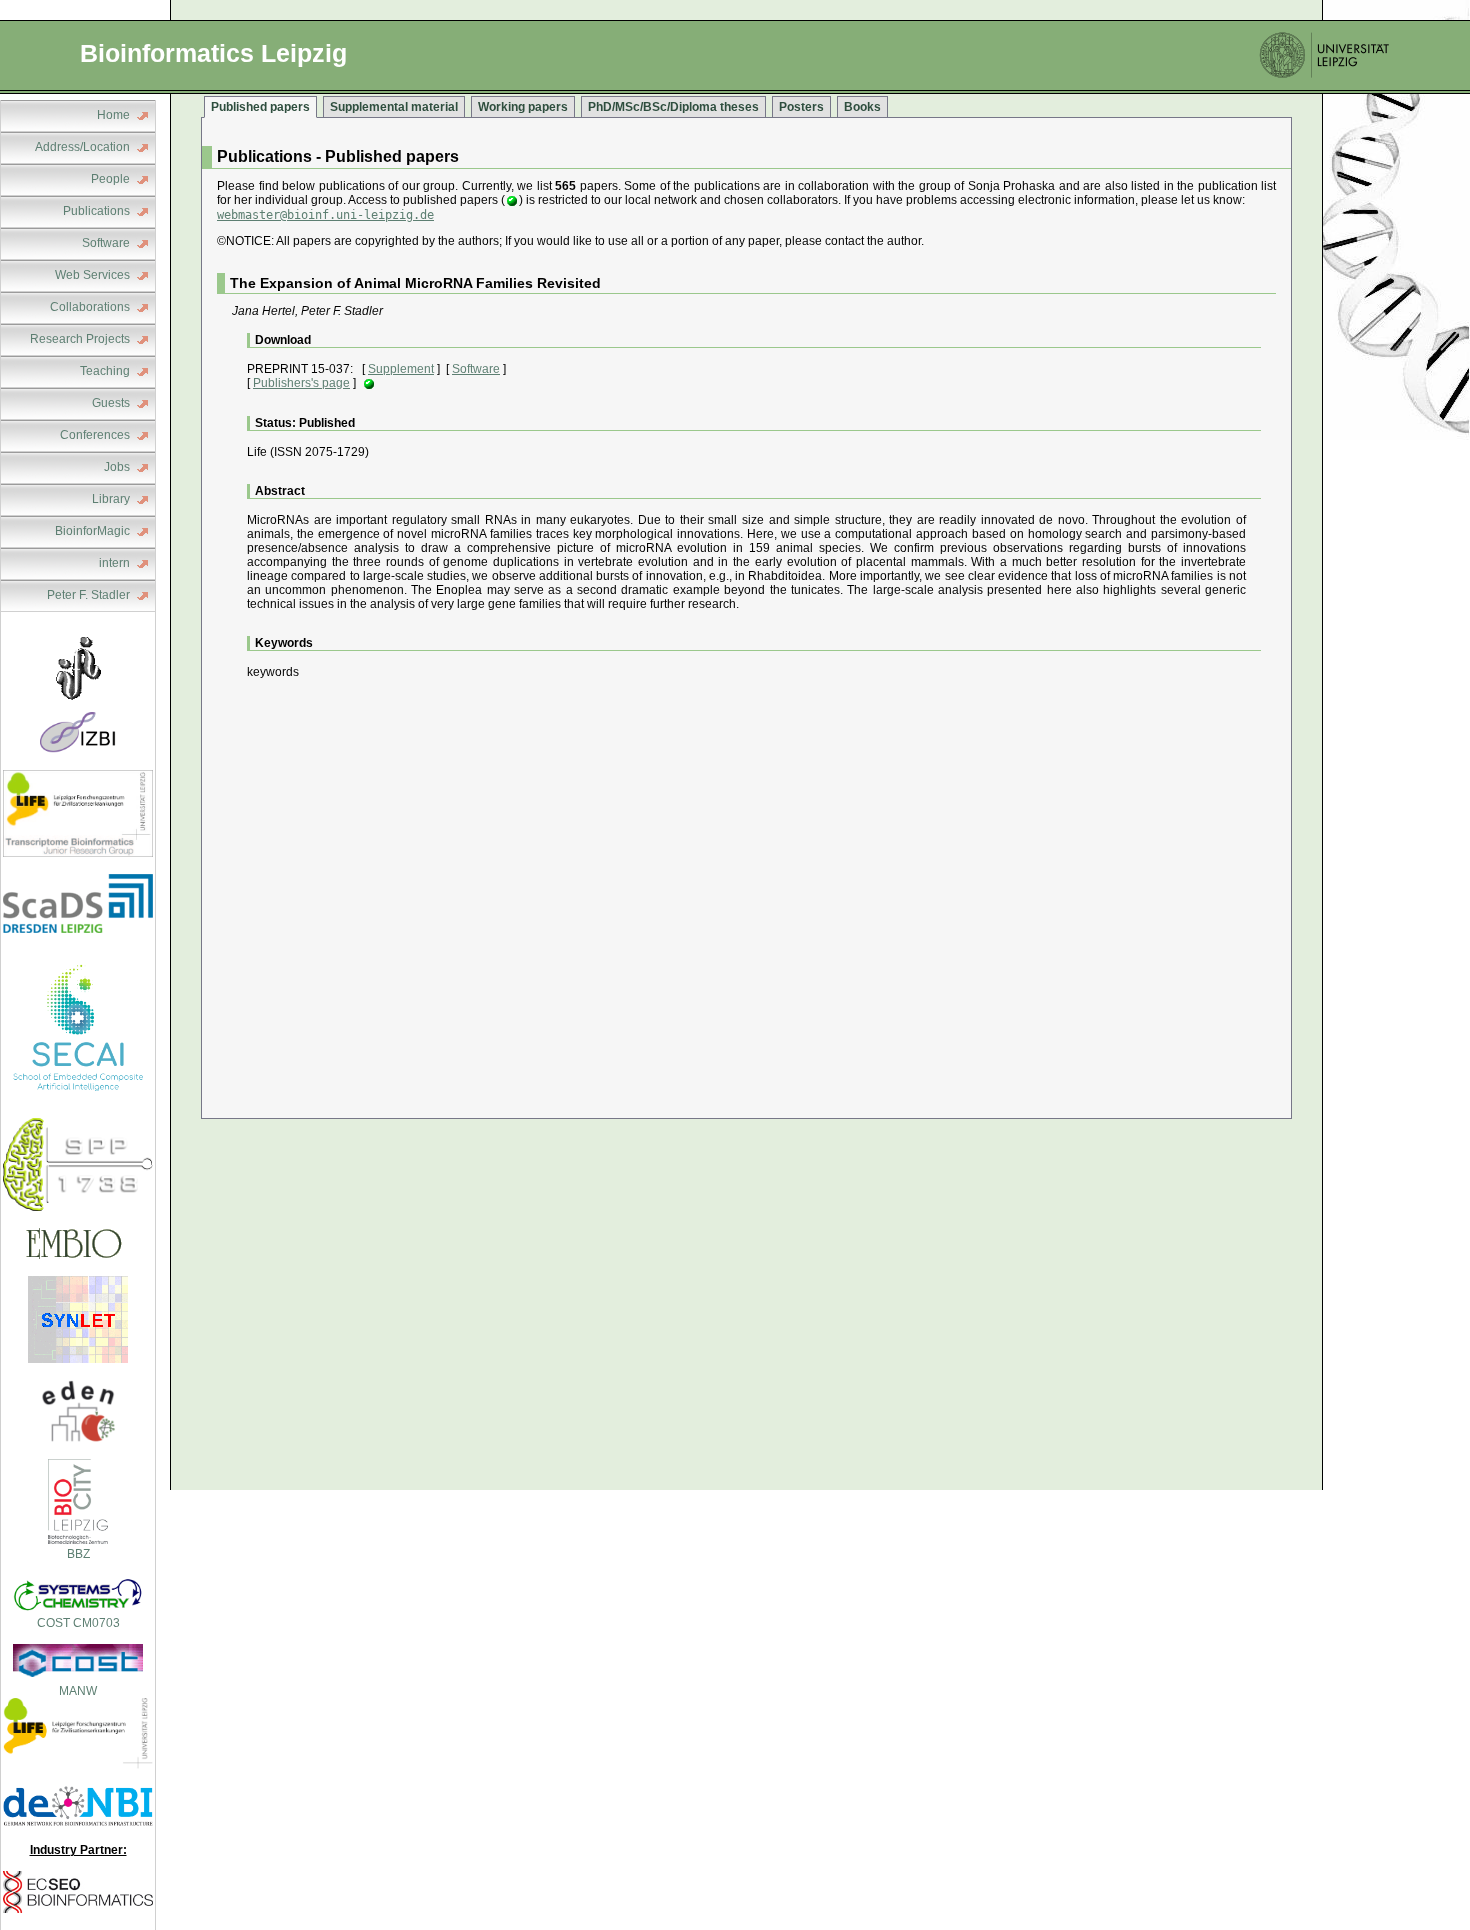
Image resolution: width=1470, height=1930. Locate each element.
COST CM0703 (78, 1623)
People (110, 179)
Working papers (523, 107)
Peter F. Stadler (88, 595)
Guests (111, 403)
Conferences (95, 435)
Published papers (260, 107)
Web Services (92, 275)
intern (114, 563)
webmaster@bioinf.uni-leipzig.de (325, 215)
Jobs (117, 467)
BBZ (78, 1554)
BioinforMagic (92, 531)
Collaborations (90, 307)
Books (862, 107)
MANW (78, 1691)
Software (106, 243)
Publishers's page (301, 383)
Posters (801, 107)
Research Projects (80, 339)
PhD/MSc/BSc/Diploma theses (673, 107)
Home (113, 115)
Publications (96, 211)
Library (111, 499)
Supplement (401, 369)
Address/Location (82, 147)
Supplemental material (394, 107)
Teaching (105, 371)
